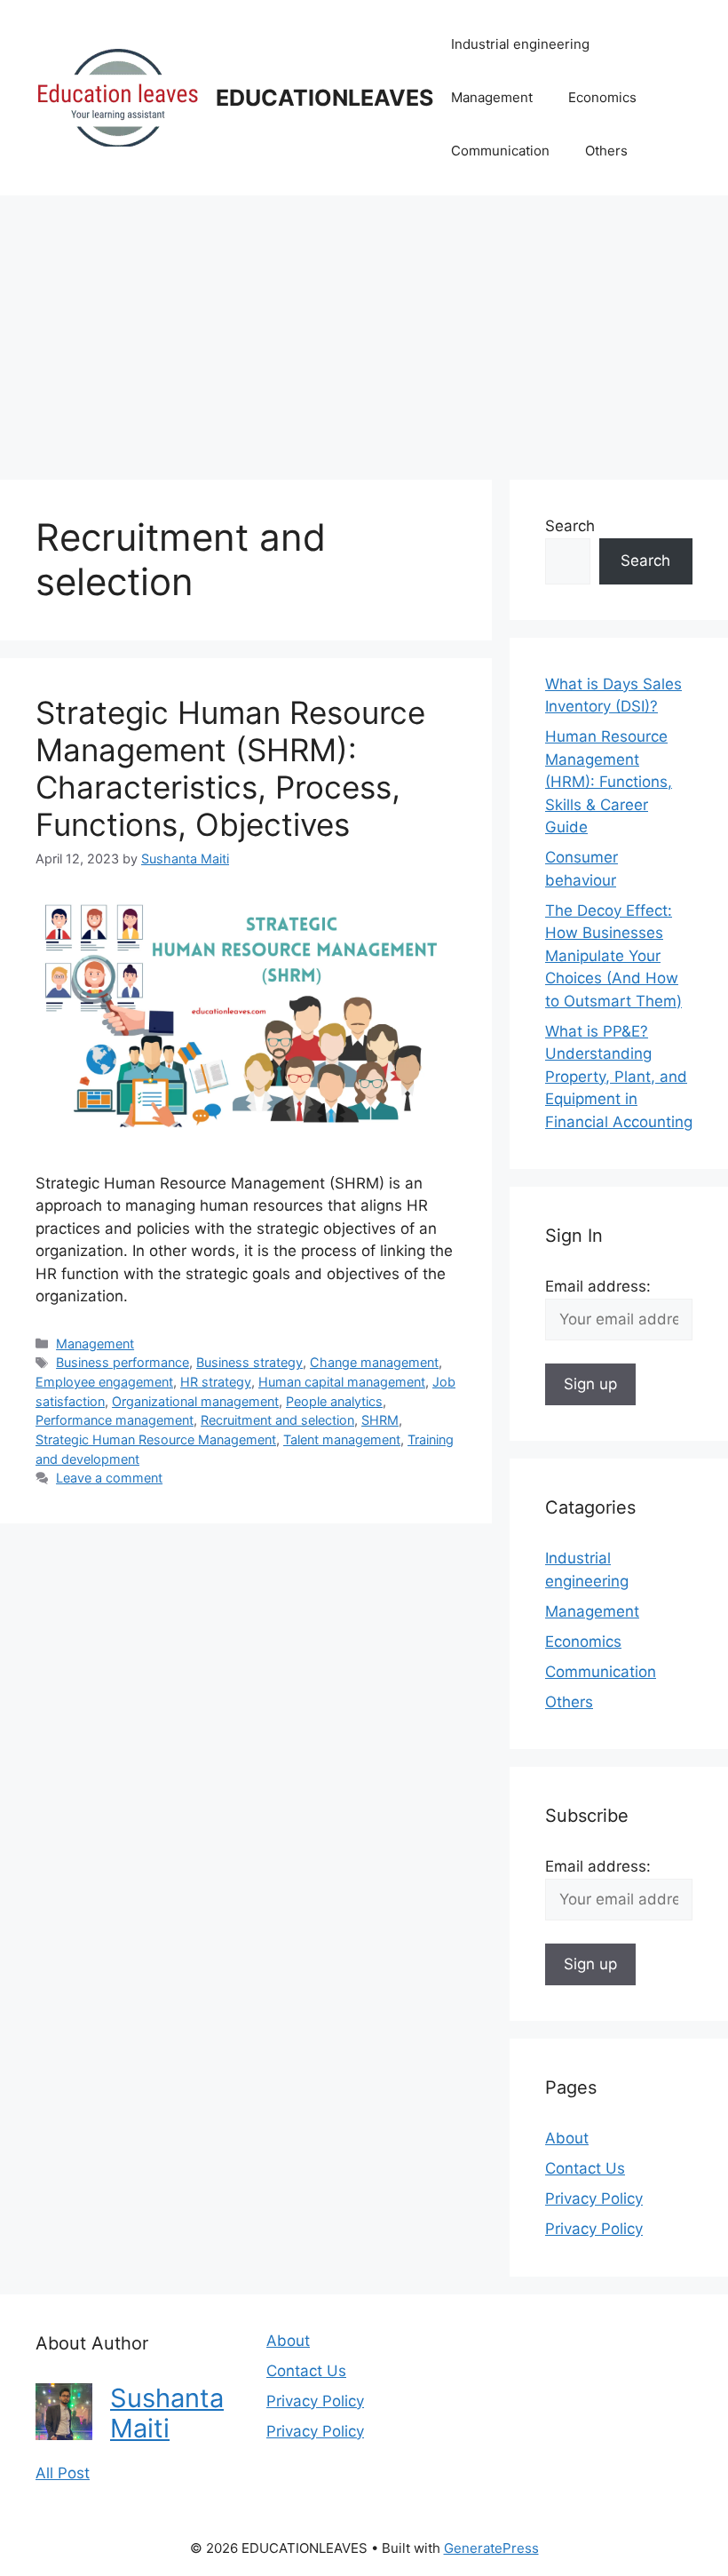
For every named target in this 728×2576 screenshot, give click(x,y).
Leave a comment (109, 1478)
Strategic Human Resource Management (156, 1439)
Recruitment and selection (277, 1420)
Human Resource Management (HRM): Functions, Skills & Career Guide (609, 782)
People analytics (334, 1401)
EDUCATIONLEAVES (324, 98)
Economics (602, 97)
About (567, 2138)
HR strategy (216, 1382)
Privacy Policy (594, 2198)
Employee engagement (104, 1382)
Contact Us (585, 2168)
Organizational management (195, 1401)
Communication (500, 151)
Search (570, 526)
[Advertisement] (364, 329)
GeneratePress (491, 2548)
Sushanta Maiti (167, 2413)
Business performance (123, 1362)
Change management (374, 1362)
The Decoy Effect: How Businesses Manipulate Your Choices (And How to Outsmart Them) (613, 956)
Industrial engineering (520, 44)
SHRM (380, 1420)
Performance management (115, 1420)
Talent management (342, 1439)
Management (492, 97)
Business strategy (249, 1362)
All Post (63, 2473)
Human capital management (342, 1382)
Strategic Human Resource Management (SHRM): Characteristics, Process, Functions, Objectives (230, 768)
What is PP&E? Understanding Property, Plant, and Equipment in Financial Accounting (619, 1077)
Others (606, 151)
